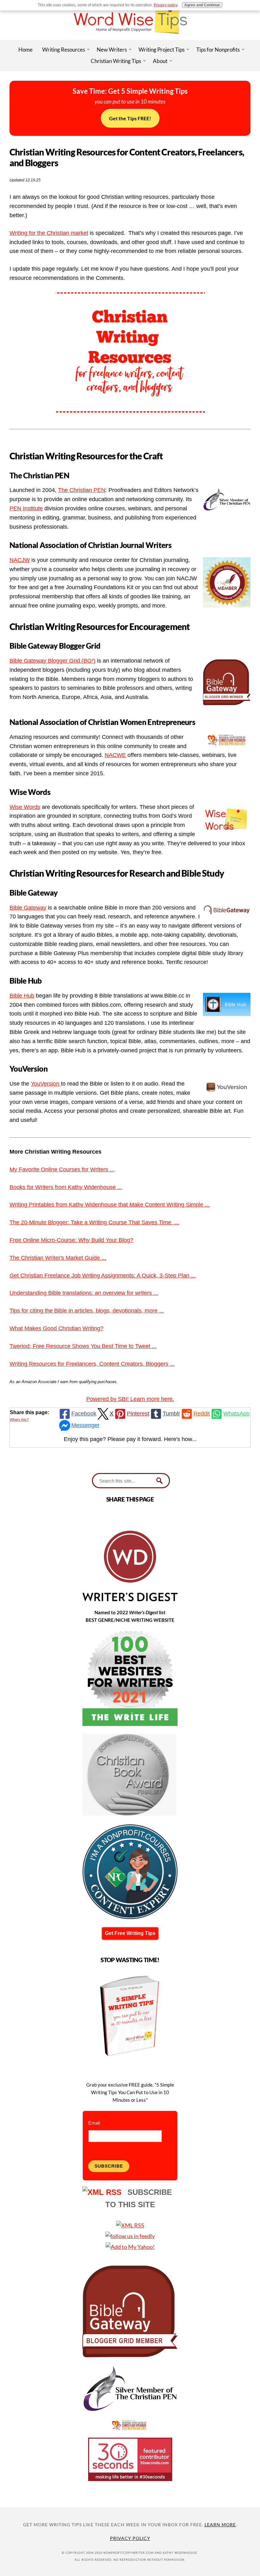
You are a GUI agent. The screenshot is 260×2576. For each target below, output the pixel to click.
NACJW (20, 560)
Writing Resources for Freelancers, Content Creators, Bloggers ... (92, 1364)
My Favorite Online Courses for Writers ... (62, 1169)
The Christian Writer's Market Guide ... (58, 1258)
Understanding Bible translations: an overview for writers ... (84, 1293)
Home (26, 50)
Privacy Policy (130, 2538)
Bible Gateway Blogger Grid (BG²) (52, 661)
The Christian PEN (82, 490)
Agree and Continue (202, 5)
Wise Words (25, 807)
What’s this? (19, 1420)
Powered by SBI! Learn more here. (130, 1399)
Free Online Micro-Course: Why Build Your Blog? (71, 1240)
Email (94, 2123)
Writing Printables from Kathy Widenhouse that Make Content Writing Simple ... (110, 1205)
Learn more (220, 2525)
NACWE (115, 755)
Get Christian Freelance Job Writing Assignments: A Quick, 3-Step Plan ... (103, 1275)
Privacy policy (166, 5)
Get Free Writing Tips (130, 1933)
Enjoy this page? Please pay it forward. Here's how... (130, 1439)
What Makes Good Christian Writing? (56, 1328)
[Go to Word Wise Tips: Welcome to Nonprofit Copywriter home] (130, 38)
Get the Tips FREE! (130, 118)
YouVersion (46, 1084)
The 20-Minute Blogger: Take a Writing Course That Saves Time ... (94, 1222)
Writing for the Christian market (49, 233)
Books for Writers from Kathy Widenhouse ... (66, 1187)
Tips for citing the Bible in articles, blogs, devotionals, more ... (87, 1311)
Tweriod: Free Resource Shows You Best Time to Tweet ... (83, 1346)
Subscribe (109, 2166)
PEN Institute (26, 508)
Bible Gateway (28, 908)
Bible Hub (22, 996)
